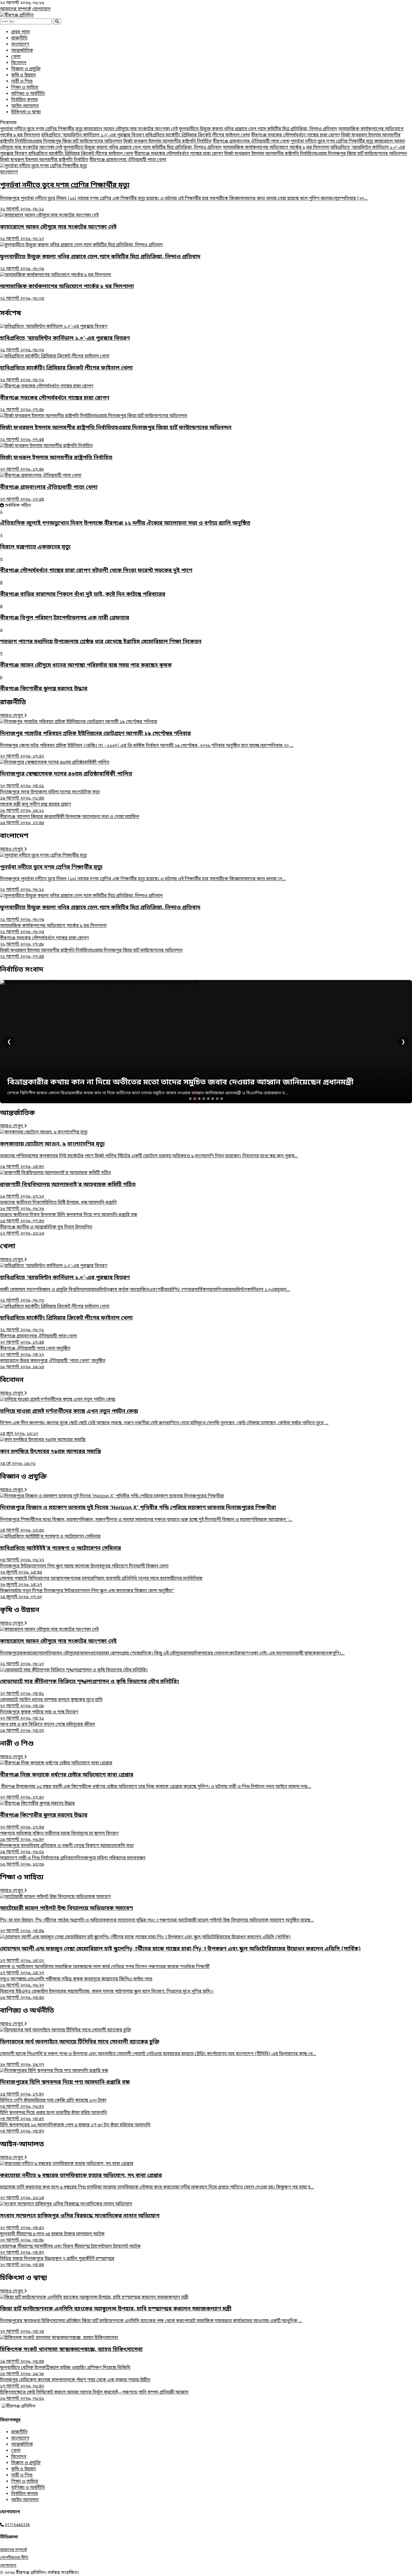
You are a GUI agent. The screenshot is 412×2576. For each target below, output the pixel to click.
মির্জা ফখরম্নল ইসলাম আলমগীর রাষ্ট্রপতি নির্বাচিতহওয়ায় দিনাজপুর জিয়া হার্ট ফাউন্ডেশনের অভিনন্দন (316, 154)
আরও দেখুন (12, 716)
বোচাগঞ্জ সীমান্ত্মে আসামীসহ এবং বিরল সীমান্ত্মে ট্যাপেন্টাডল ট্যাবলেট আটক (70, 2250)
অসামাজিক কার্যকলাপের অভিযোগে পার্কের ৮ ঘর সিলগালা (276, 148)
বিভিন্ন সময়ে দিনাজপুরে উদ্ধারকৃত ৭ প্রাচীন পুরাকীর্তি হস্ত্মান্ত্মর (57, 2262)
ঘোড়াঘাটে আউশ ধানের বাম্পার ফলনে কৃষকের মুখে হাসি (51, 1703)
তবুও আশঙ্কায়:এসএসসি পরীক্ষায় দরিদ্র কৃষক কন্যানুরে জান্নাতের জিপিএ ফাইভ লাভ (76, 1982)
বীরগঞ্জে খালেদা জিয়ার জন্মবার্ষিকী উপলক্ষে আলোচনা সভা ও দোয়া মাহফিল (70, 820)
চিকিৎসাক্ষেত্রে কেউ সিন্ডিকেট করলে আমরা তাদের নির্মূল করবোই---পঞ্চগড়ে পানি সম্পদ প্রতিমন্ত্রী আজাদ (94, 2396)
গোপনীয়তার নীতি (14, 2558)
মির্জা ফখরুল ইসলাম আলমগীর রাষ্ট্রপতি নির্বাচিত (167, 141)
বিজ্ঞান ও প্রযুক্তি (26, 69)
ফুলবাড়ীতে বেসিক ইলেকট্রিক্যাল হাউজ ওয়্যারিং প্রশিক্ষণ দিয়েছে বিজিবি (65, 2371)
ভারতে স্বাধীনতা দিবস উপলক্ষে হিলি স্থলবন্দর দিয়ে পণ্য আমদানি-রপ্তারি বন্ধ (69, 1218)
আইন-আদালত (25, 106)
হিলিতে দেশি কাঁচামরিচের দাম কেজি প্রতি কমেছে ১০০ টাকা (53, 2104)
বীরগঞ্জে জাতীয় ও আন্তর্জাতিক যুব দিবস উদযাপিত (46, 1230)
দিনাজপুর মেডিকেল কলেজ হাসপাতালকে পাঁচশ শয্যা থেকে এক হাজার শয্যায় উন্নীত (75, 2383)
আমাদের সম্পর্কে (16, 9)
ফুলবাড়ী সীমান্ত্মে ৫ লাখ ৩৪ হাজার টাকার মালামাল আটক (52, 2237)
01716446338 (17, 2525)
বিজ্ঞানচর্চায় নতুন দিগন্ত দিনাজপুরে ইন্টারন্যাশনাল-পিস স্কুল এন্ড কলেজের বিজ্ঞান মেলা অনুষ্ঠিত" (87, 1594)
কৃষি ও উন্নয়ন (24, 75)
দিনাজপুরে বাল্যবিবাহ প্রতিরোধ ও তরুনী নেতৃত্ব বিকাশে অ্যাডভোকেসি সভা (67, 1849)
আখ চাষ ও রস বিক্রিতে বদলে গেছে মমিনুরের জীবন (48, 1728)
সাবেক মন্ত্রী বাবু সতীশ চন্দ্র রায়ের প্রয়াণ (35, 808)
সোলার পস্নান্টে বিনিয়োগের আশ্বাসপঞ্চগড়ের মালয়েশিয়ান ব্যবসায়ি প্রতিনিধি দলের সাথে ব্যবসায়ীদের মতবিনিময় (101, 1582)
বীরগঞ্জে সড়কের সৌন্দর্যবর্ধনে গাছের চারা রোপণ (296, 135)
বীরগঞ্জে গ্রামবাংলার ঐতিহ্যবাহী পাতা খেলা (251, 141)
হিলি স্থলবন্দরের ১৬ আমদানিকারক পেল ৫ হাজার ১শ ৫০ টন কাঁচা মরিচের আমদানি (75, 2128)
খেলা (16, 57)
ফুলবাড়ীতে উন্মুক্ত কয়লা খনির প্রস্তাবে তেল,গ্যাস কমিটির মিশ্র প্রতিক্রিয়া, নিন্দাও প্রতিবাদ (258, 129)
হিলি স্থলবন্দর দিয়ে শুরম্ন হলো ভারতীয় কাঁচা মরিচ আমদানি (54, 2116)
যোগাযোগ (41, 9)
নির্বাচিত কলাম (25, 100)
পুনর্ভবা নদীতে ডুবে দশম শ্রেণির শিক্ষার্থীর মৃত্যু (42, 129)
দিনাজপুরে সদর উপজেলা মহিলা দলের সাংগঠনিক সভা (50, 795)
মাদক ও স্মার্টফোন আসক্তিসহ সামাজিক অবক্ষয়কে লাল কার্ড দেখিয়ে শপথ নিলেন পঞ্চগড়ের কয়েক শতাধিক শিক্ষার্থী (105, 1970)
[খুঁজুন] (57, 21)
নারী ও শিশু (22, 82)
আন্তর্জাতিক (22, 51)
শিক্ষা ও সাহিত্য (25, 88)
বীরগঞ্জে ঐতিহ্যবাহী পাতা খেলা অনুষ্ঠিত (35, 1352)
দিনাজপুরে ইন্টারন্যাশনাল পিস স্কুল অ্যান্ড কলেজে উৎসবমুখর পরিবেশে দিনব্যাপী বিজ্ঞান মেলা (84, 1569)
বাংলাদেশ (20, 45)
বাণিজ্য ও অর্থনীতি (28, 94)
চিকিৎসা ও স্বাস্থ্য (26, 112)
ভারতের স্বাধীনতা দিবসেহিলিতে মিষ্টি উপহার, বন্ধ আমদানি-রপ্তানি (58, 1206)
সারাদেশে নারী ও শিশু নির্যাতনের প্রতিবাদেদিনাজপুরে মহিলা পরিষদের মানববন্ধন (73, 1861)
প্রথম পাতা (20, 32)
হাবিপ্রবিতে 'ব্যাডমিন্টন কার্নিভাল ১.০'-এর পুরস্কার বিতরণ (93, 135)
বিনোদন (19, 63)
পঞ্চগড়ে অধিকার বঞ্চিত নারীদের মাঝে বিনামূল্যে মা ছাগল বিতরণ (59, 1837)
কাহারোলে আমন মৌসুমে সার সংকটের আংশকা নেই (131, 129)
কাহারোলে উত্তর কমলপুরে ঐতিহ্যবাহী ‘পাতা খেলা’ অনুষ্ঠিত (53, 1364)
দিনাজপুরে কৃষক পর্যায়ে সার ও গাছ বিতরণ (39, 1715)
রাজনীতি (19, 38)
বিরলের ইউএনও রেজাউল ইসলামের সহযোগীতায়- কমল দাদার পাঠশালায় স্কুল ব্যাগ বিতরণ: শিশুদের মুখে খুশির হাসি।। (107, 1995)
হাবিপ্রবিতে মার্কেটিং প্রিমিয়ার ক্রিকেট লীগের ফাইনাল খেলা (198, 135)
